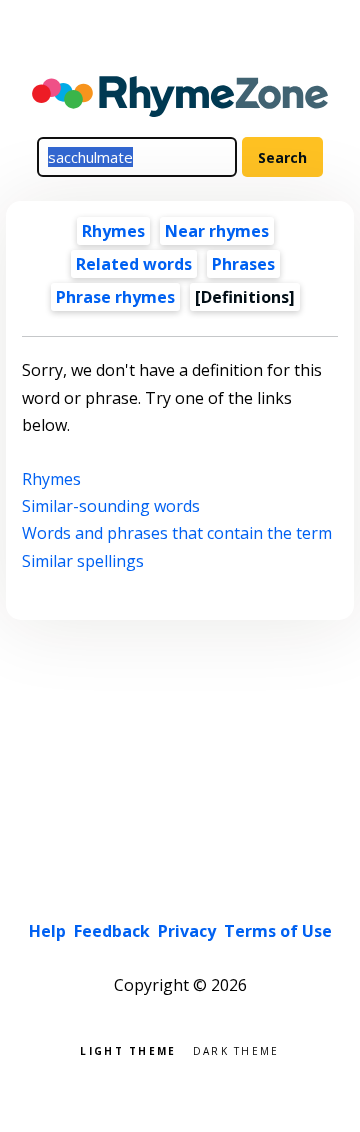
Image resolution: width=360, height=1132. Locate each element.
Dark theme (236, 1049)
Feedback (112, 931)
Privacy (187, 931)
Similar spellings (83, 561)
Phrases (243, 264)
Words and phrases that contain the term (177, 533)
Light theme (128, 1049)
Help (47, 931)
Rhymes (113, 231)
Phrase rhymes (115, 297)
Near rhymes (217, 231)
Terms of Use (278, 931)
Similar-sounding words (111, 506)
